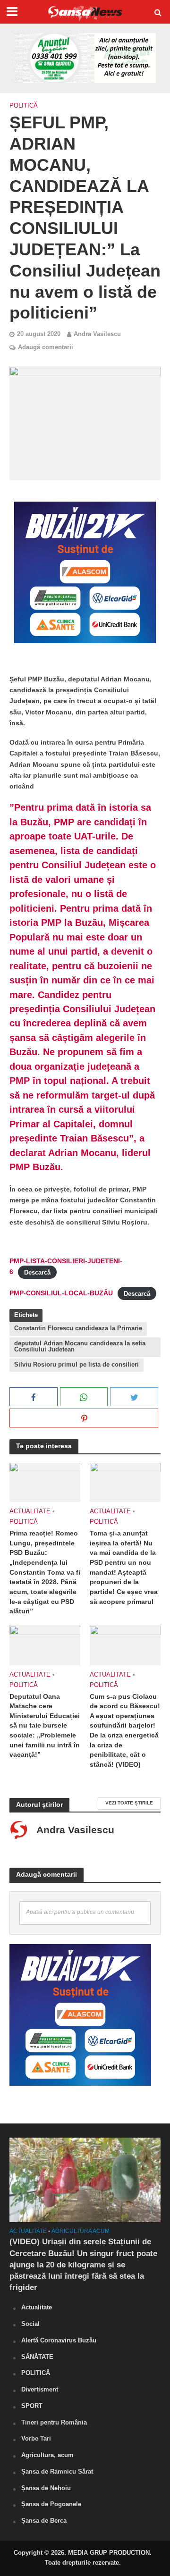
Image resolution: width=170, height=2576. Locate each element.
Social (30, 2324)
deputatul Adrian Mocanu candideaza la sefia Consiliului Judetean (80, 1347)
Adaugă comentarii (46, 347)
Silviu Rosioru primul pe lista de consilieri (76, 1365)
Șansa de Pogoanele (51, 2504)
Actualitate (30, 1511)
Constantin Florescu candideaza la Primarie (78, 1328)
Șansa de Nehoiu (46, 2488)
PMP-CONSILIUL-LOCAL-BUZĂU (61, 1293)
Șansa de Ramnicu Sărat (57, 2471)
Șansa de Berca (44, 2521)
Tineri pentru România (54, 2422)
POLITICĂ (24, 106)
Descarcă (37, 1272)
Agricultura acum (81, 2231)
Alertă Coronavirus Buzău (59, 2340)
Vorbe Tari (36, 2438)
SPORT (32, 2406)
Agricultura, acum (47, 2455)
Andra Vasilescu (97, 334)
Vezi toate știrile (129, 1803)
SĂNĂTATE (37, 2357)
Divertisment (40, 2389)
